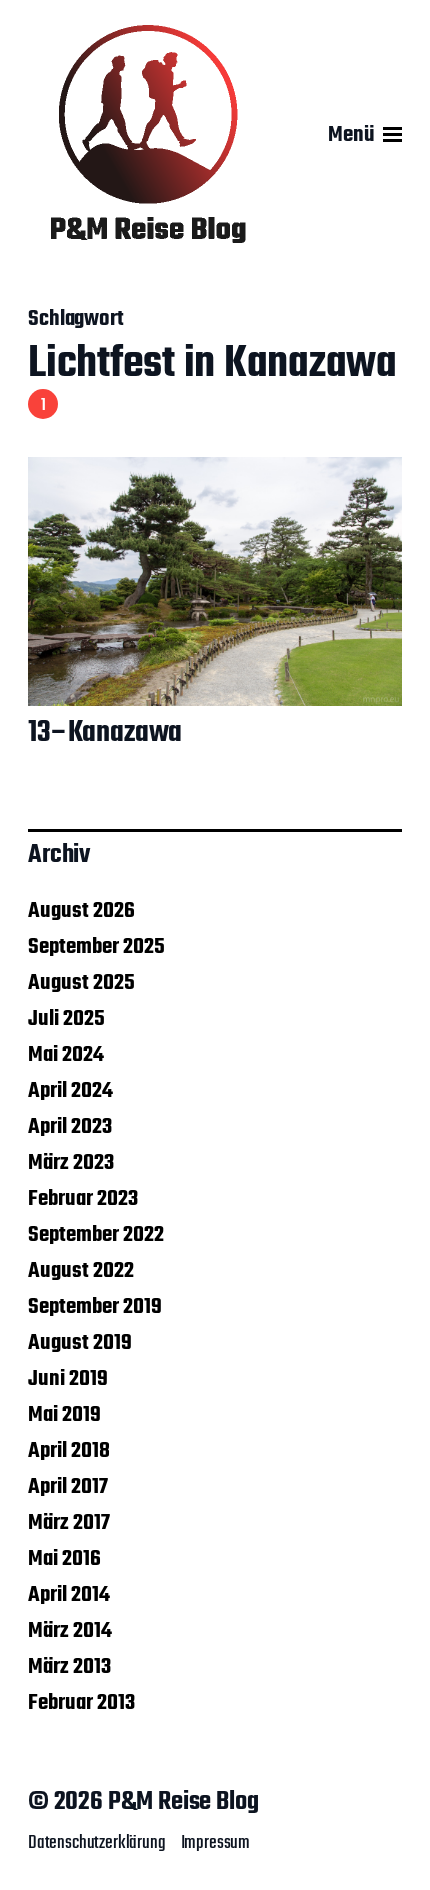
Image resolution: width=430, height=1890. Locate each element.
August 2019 (80, 1343)
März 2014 (70, 1631)
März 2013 (69, 1667)
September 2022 (96, 1235)
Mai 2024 (66, 1055)
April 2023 (70, 1127)
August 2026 (81, 911)
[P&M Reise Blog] (148, 135)
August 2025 (81, 983)
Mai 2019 (64, 1415)
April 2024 (70, 1091)
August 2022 (81, 1271)
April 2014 (69, 1595)
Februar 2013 (81, 1703)
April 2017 (68, 1487)
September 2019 (95, 1307)
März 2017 (69, 1523)
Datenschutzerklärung (97, 1843)
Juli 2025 (66, 1019)
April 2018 (69, 1451)
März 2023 (71, 1163)
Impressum (215, 1843)
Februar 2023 (83, 1199)
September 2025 (96, 947)
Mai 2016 (64, 1559)
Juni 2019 (68, 1379)
